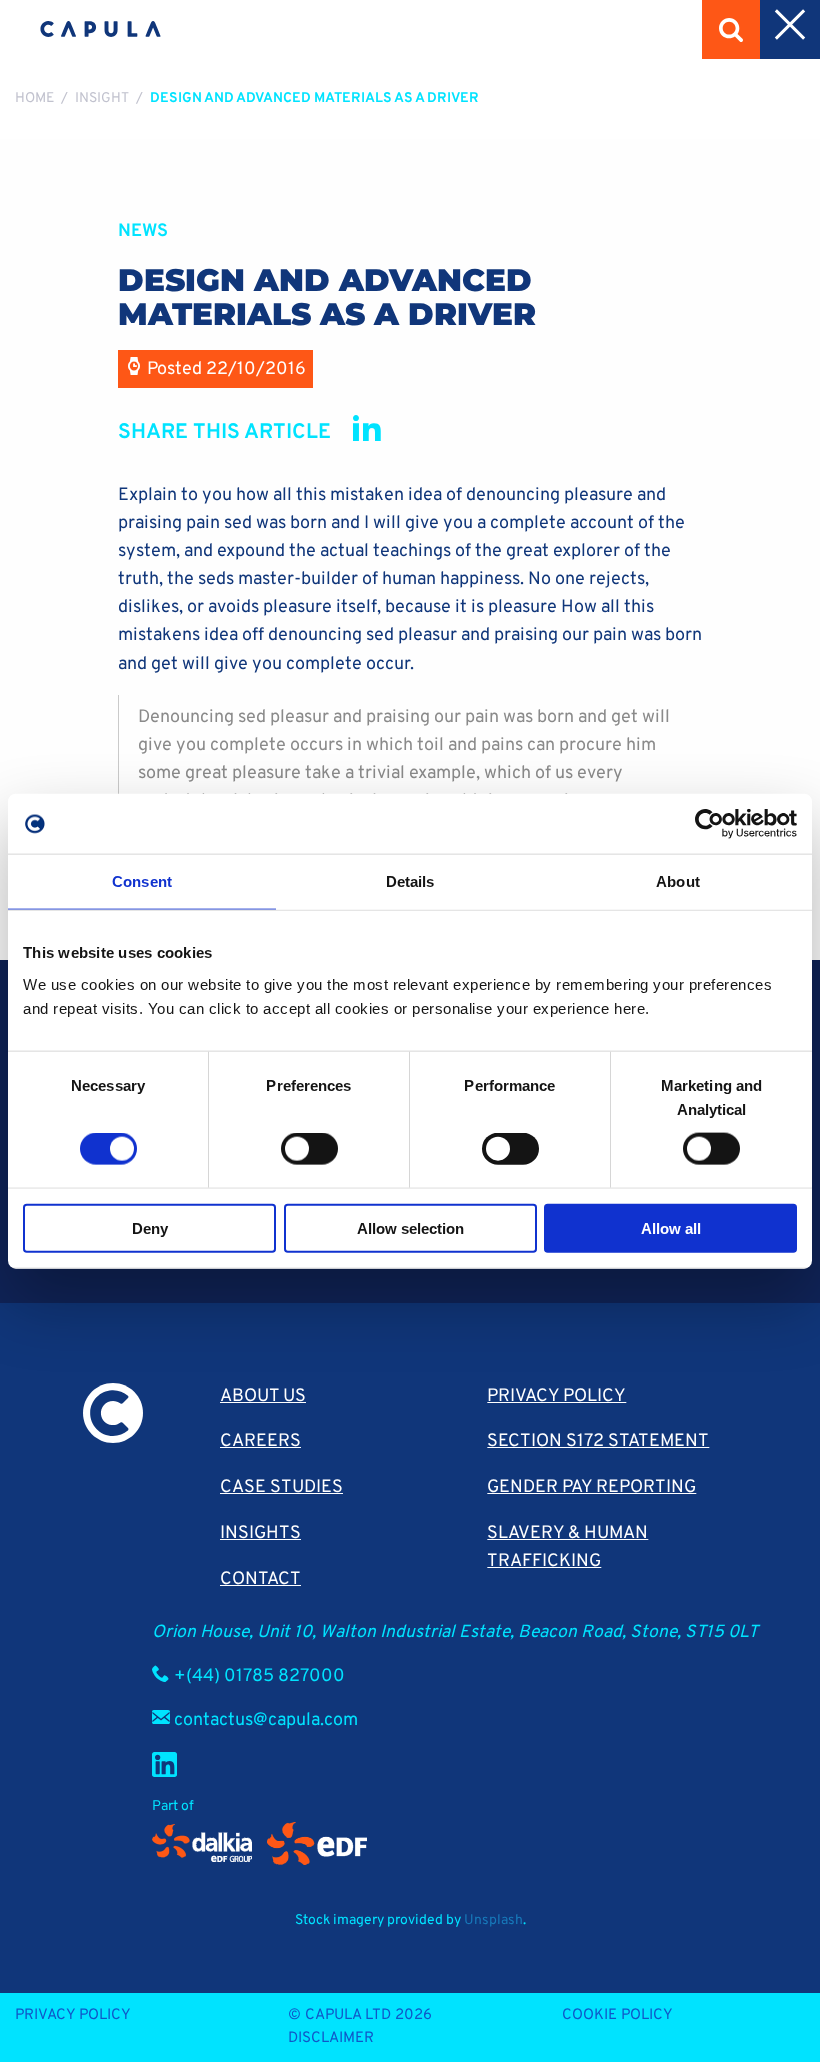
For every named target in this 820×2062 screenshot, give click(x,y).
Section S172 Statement (598, 1441)
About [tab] (678, 881)
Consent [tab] (142, 881)
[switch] (309, 1149)
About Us (263, 1396)
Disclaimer (331, 2038)
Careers (260, 1441)
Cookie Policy (617, 2015)
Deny (150, 1227)
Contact (260, 1579)
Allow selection (410, 1227)
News (143, 231)
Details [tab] (410, 881)
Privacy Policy (556, 1396)
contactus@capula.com (266, 1720)
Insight (102, 98)
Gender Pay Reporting (591, 1487)
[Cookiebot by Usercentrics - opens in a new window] (709, 824)
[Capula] (100, 29)
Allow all (671, 1227)
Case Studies (281, 1487)
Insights (260, 1533)
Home (34, 98)
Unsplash (493, 1920)
